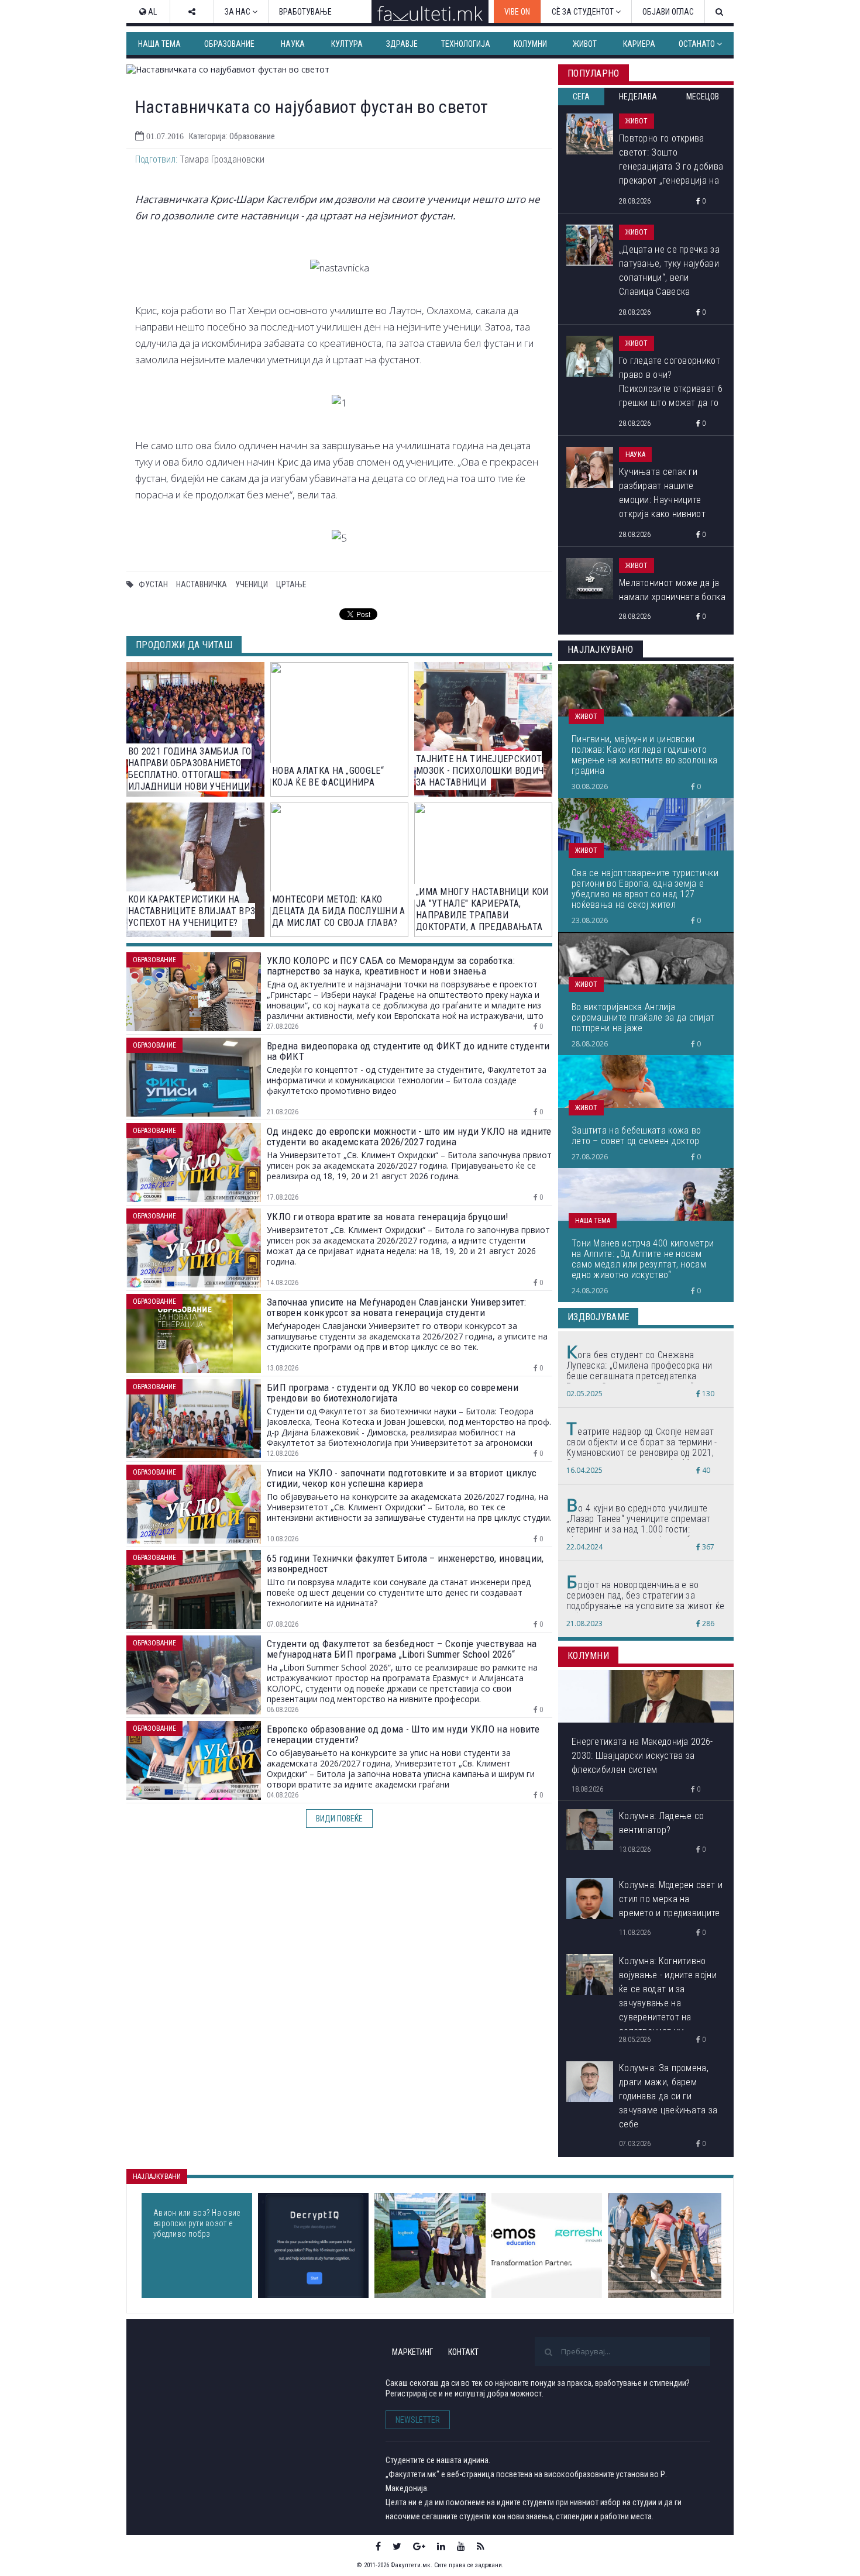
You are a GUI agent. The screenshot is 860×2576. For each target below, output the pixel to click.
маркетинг (412, 2352)
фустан (153, 584)
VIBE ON (517, 12)
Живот (585, 44)
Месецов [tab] (703, 97)
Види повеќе (339, 1819)
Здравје (402, 44)
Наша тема (159, 44)
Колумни (530, 44)
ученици (252, 584)
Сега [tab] (581, 97)
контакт (463, 2352)
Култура (347, 44)
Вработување (305, 12)
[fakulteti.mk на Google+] (419, 2546)
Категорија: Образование (232, 136)
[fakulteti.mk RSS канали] (481, 2546)
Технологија (466, 44)
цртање (291, 584)
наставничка (202, 584)
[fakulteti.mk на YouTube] (461, 2546)
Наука (293, 44)
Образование (229, 44)
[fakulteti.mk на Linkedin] (441, 2546)
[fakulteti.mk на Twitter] (397, 2546)
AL (152, 12)
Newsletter (418, 2420)
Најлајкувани (157, 2176)
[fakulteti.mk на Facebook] (378, 2546)
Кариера (639, 44)
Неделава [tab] (638, 97)
